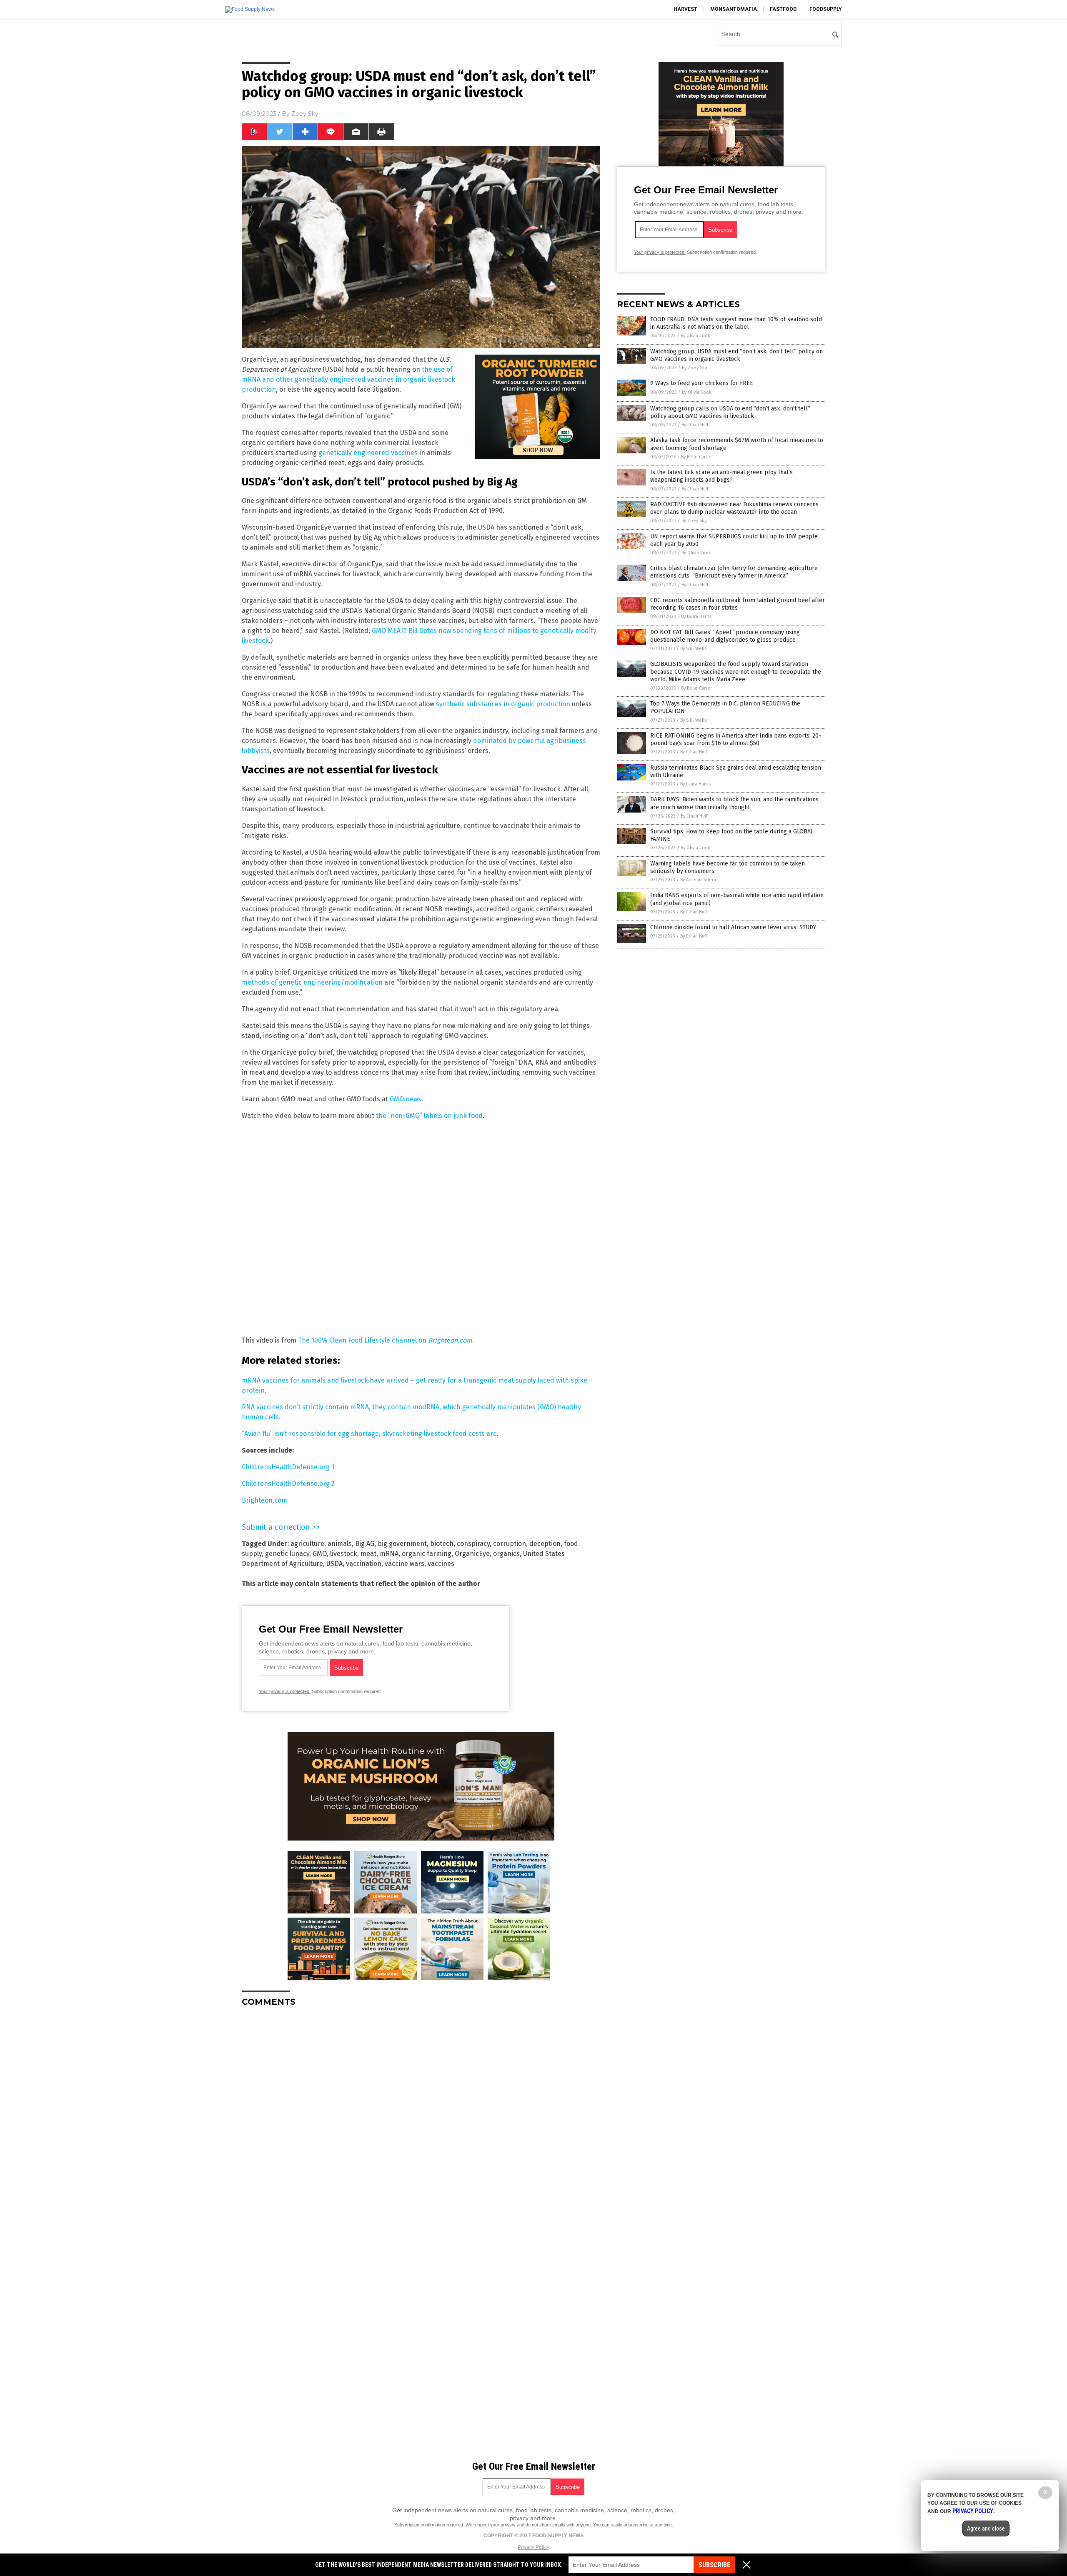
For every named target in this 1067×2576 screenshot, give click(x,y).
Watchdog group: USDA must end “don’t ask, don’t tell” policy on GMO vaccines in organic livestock (736, 355)
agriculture (307, 1544)
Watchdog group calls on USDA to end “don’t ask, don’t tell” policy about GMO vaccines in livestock (730, 412)
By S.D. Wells (693, 649)
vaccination (364, 1564)
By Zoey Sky (694, 368)
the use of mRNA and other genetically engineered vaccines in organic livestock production (348, 379)
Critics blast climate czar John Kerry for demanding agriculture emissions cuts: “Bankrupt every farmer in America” (734, 572)
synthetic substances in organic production (503, 704)
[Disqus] (421, 2118)
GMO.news (406, 1099)
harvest (685, 9)
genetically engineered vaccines (368, 453)
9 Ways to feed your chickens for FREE (702, 383)
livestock (344, 1554)
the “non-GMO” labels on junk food (429, 1116)
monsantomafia (734, 9)
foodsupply (826, 9)
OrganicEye (472, 1554)
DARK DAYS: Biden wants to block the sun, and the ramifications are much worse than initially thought (734, 803)
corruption (510, 1544)
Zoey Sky (305, 114)
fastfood (783, 9)
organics (506, 1554)
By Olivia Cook (695, 336)
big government (402, 1544)
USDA (334, 1564)
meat (368, 1554)
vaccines (441, 1564)
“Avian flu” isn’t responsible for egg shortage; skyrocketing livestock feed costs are (369, 1434)
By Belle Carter (696, 457)
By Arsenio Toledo (699, 880)
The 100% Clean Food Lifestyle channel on (385, 1340)
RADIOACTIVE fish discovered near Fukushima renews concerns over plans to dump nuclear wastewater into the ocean (734, 508)
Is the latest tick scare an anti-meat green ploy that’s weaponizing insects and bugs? (721, 476)
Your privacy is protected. (285, 1691)
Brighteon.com (264, 1500)
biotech (442, 1544)
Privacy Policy (533, 2547)
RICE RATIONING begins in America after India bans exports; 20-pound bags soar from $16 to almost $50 (736, 739)
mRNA (389, 1554)
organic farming (427, 1554)
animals (340, 1544)
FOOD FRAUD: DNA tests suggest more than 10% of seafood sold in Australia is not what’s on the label (736, 323)
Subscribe (714, 2565)
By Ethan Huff (695, 425)
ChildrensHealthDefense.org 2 (288, 1484)
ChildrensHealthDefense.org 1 (288, 1467)
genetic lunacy (287, 1554)
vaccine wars (405, 1564)
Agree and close (986, 2528)
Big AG (365, 1544)
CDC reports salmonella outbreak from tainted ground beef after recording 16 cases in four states (738, 604)
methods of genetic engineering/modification (312, 982)
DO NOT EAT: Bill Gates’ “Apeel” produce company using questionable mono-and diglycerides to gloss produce (725, 636)
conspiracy (473, 1544)
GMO (320, 1554)
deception (545, 1544)
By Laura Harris (696, 616)
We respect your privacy (491, 2525)
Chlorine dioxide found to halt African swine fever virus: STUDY (733, 927)
